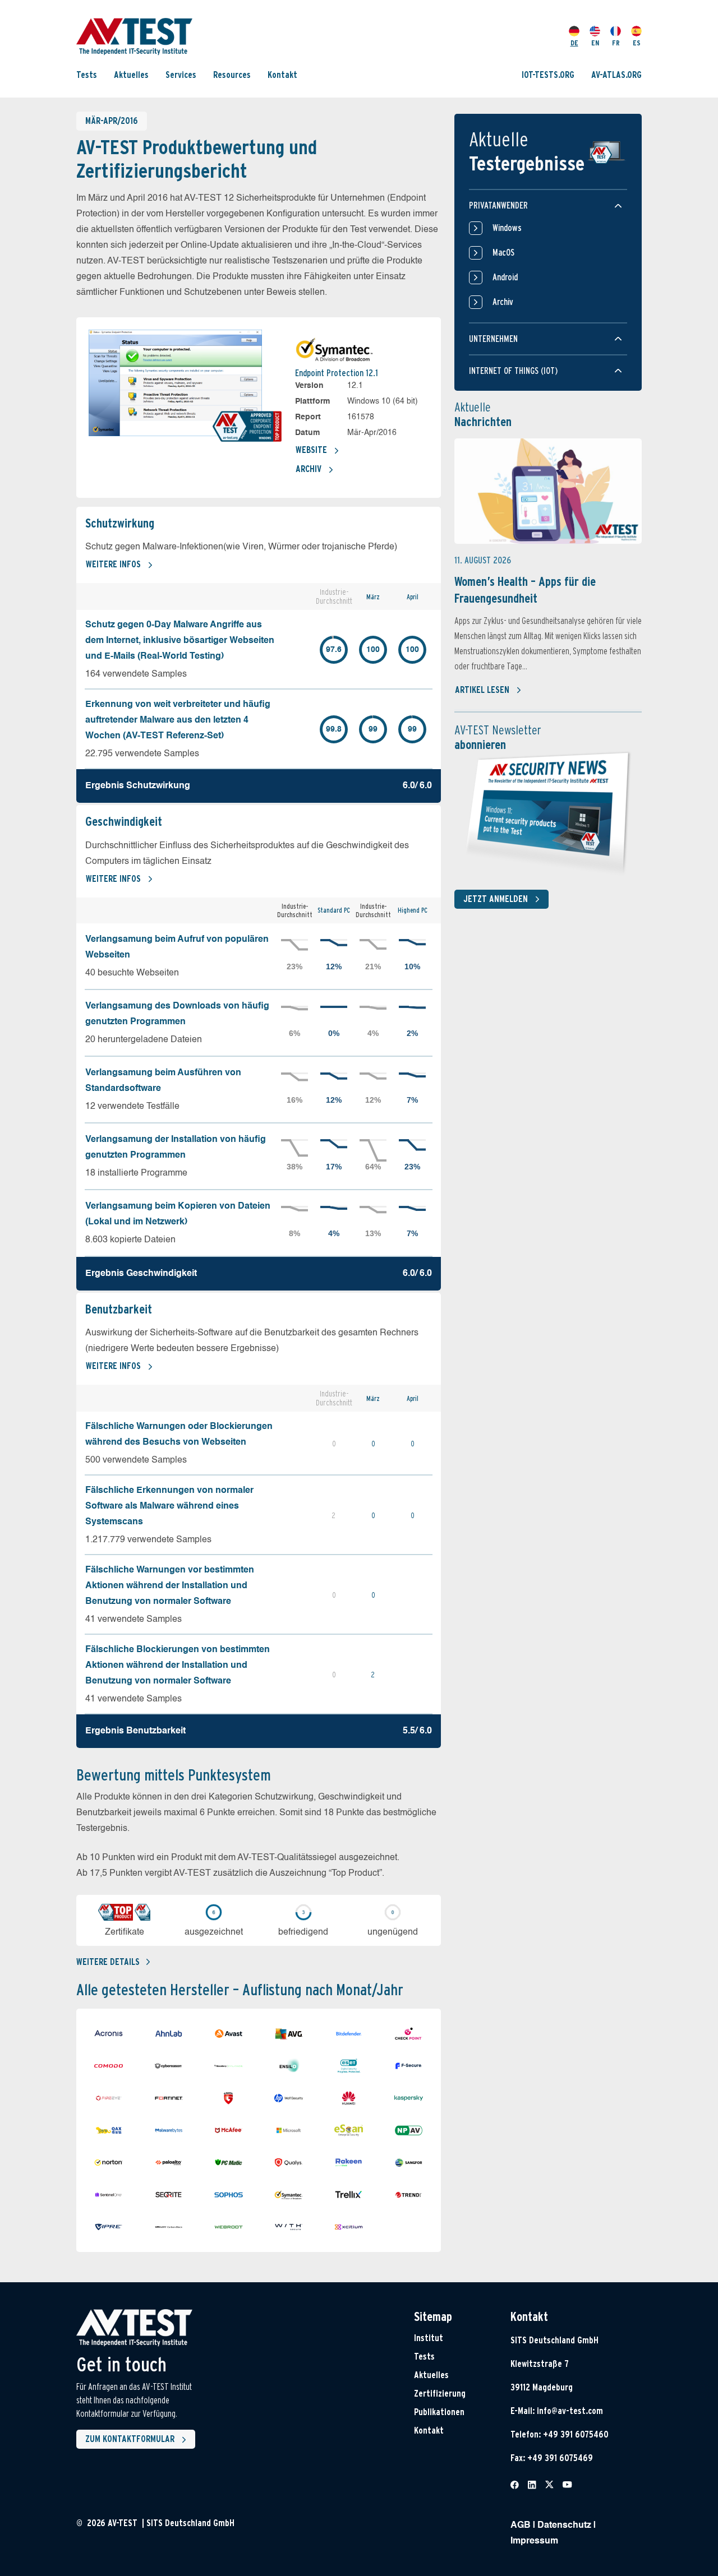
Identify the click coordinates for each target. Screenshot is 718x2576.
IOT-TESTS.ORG (548, 74)
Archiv (309, 469)
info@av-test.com (570, 2411)
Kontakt (282, 74)
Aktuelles (131, 74)
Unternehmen (493, 339)
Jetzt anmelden (496, 899)
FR (616, 43)
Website (311, 450)
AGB (521, 2526)
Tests (87, 74)
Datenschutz (564, 2526)
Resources (232, 74)
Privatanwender (498, 205)
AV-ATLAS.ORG (616, 74)
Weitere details (108, 1962)
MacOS (503, 253)
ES (637, 43)
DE (574, 43)
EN (595, 43)
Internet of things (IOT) (513, 371)
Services (181, 74)
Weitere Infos (113, 564)
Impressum (534, 2541)
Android (505, 277)
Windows (507, 228)
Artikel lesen (482, 690)
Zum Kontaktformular (130, 2439)
